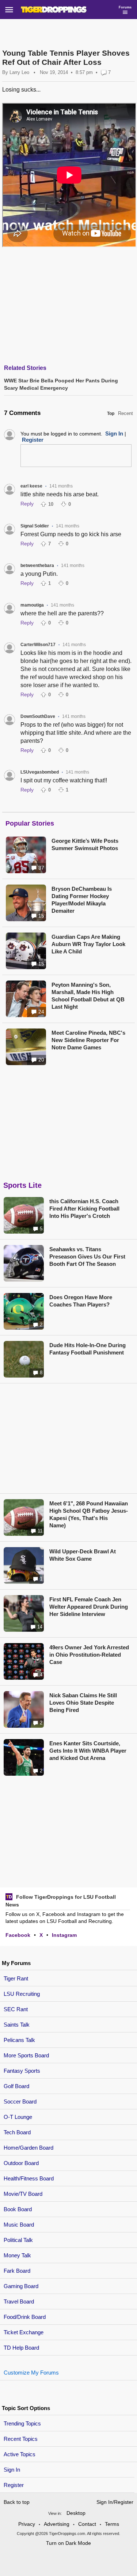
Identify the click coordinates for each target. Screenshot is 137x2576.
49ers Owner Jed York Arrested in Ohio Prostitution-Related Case (89, 1655)
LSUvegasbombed (40, 772)
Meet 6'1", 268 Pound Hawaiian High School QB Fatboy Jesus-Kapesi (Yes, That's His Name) (89, 1514)
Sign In (12, 2470)
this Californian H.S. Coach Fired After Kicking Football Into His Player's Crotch (84, 1209)
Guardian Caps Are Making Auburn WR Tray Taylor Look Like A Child (88, 944)
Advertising (57, 2524)
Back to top (17, 2502)
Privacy (27, 2524)
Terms (112, 2524)
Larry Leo (19, 72)
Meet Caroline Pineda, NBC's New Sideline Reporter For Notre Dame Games (88, 1040)
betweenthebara (37, 566)
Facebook (18, 1935)
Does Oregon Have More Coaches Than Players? (81, 1301)
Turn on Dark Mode (68, 2543)
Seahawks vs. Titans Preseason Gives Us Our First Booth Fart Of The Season (87, 1257)
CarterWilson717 (38, 645)
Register (14, 2485)
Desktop (76, 2513)
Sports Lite (22, 1185)
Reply (27, 504)
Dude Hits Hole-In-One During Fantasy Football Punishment (87, 1349)
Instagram (64, 1935)
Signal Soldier (35, 526)
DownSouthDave (38, 716)
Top (111, 414)
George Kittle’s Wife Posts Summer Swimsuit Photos (85, 844)
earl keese (31, 486)
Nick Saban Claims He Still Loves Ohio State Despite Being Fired (83, 1703)
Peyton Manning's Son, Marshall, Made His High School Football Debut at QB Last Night (88, 996)
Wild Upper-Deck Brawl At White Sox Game (83, 1555)
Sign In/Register (115, 2502)
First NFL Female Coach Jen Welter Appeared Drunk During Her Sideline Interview (89, 1607)
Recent (125, 413)
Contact (87, 2524)
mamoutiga (32, 605)
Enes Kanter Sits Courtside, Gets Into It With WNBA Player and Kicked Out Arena (88, 1751)
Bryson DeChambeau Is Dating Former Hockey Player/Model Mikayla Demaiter (82, 900)
